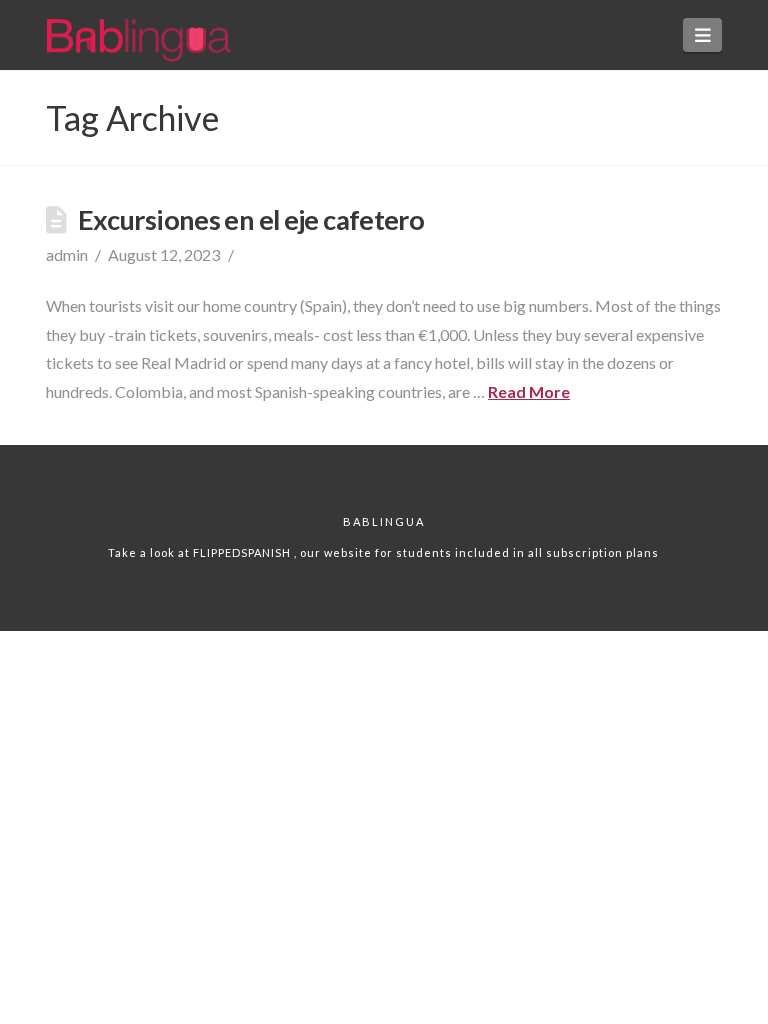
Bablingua (384, 521)
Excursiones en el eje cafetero (251, 219)
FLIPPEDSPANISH (243, 552)
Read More (529, 391)
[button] (702, 35)
